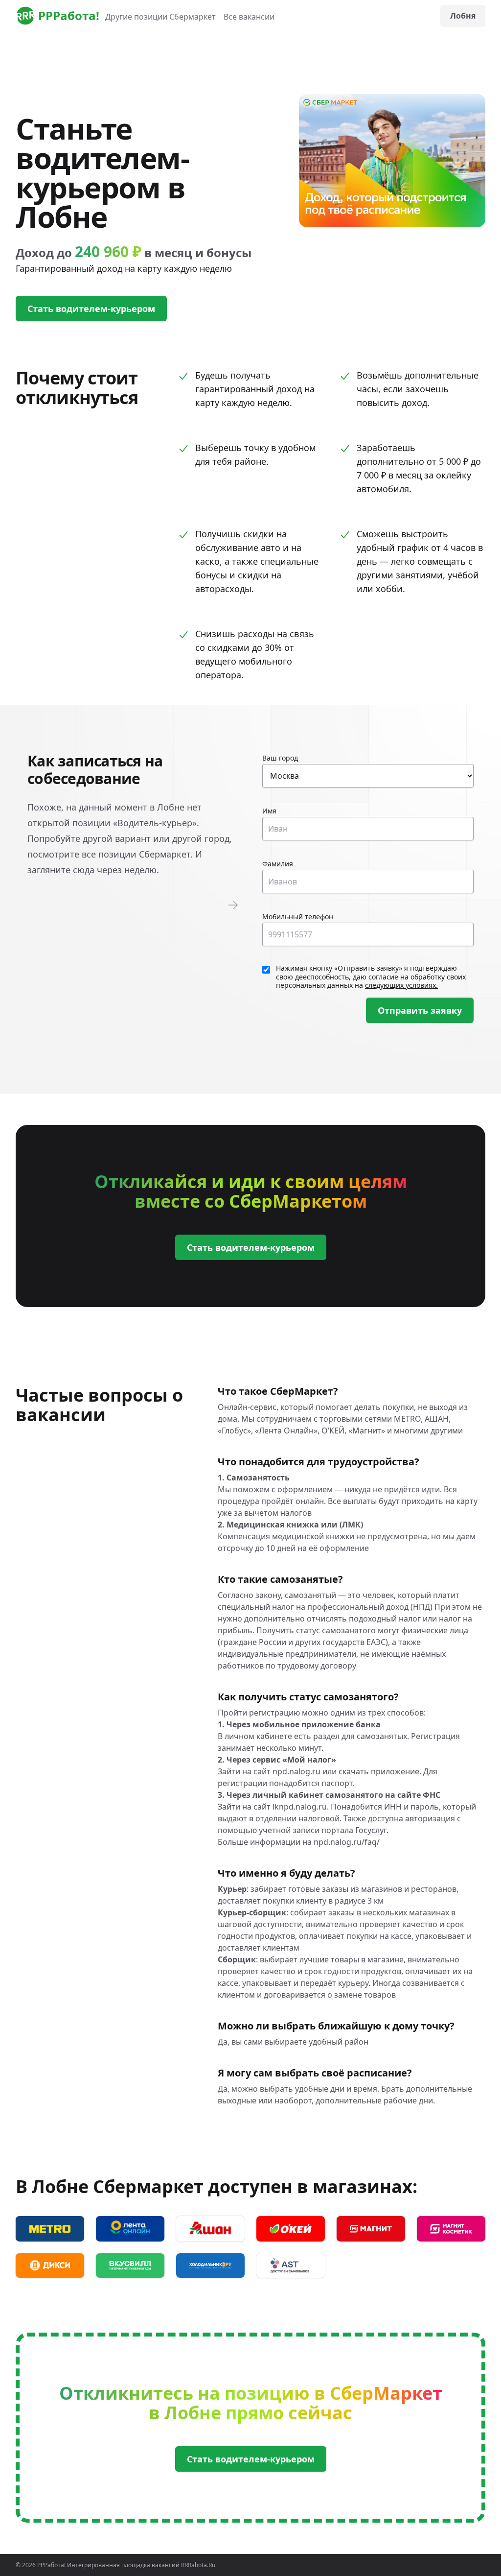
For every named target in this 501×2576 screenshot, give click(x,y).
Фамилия (278, 864)
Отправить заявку (420, 1010)
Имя (269, 811)
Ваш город (280, 758)
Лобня (463, 16)
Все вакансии (249, 17)
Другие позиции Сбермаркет (160, 17)
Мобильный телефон (298, 917)
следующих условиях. (401, 985)
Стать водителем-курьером (91, 309)
